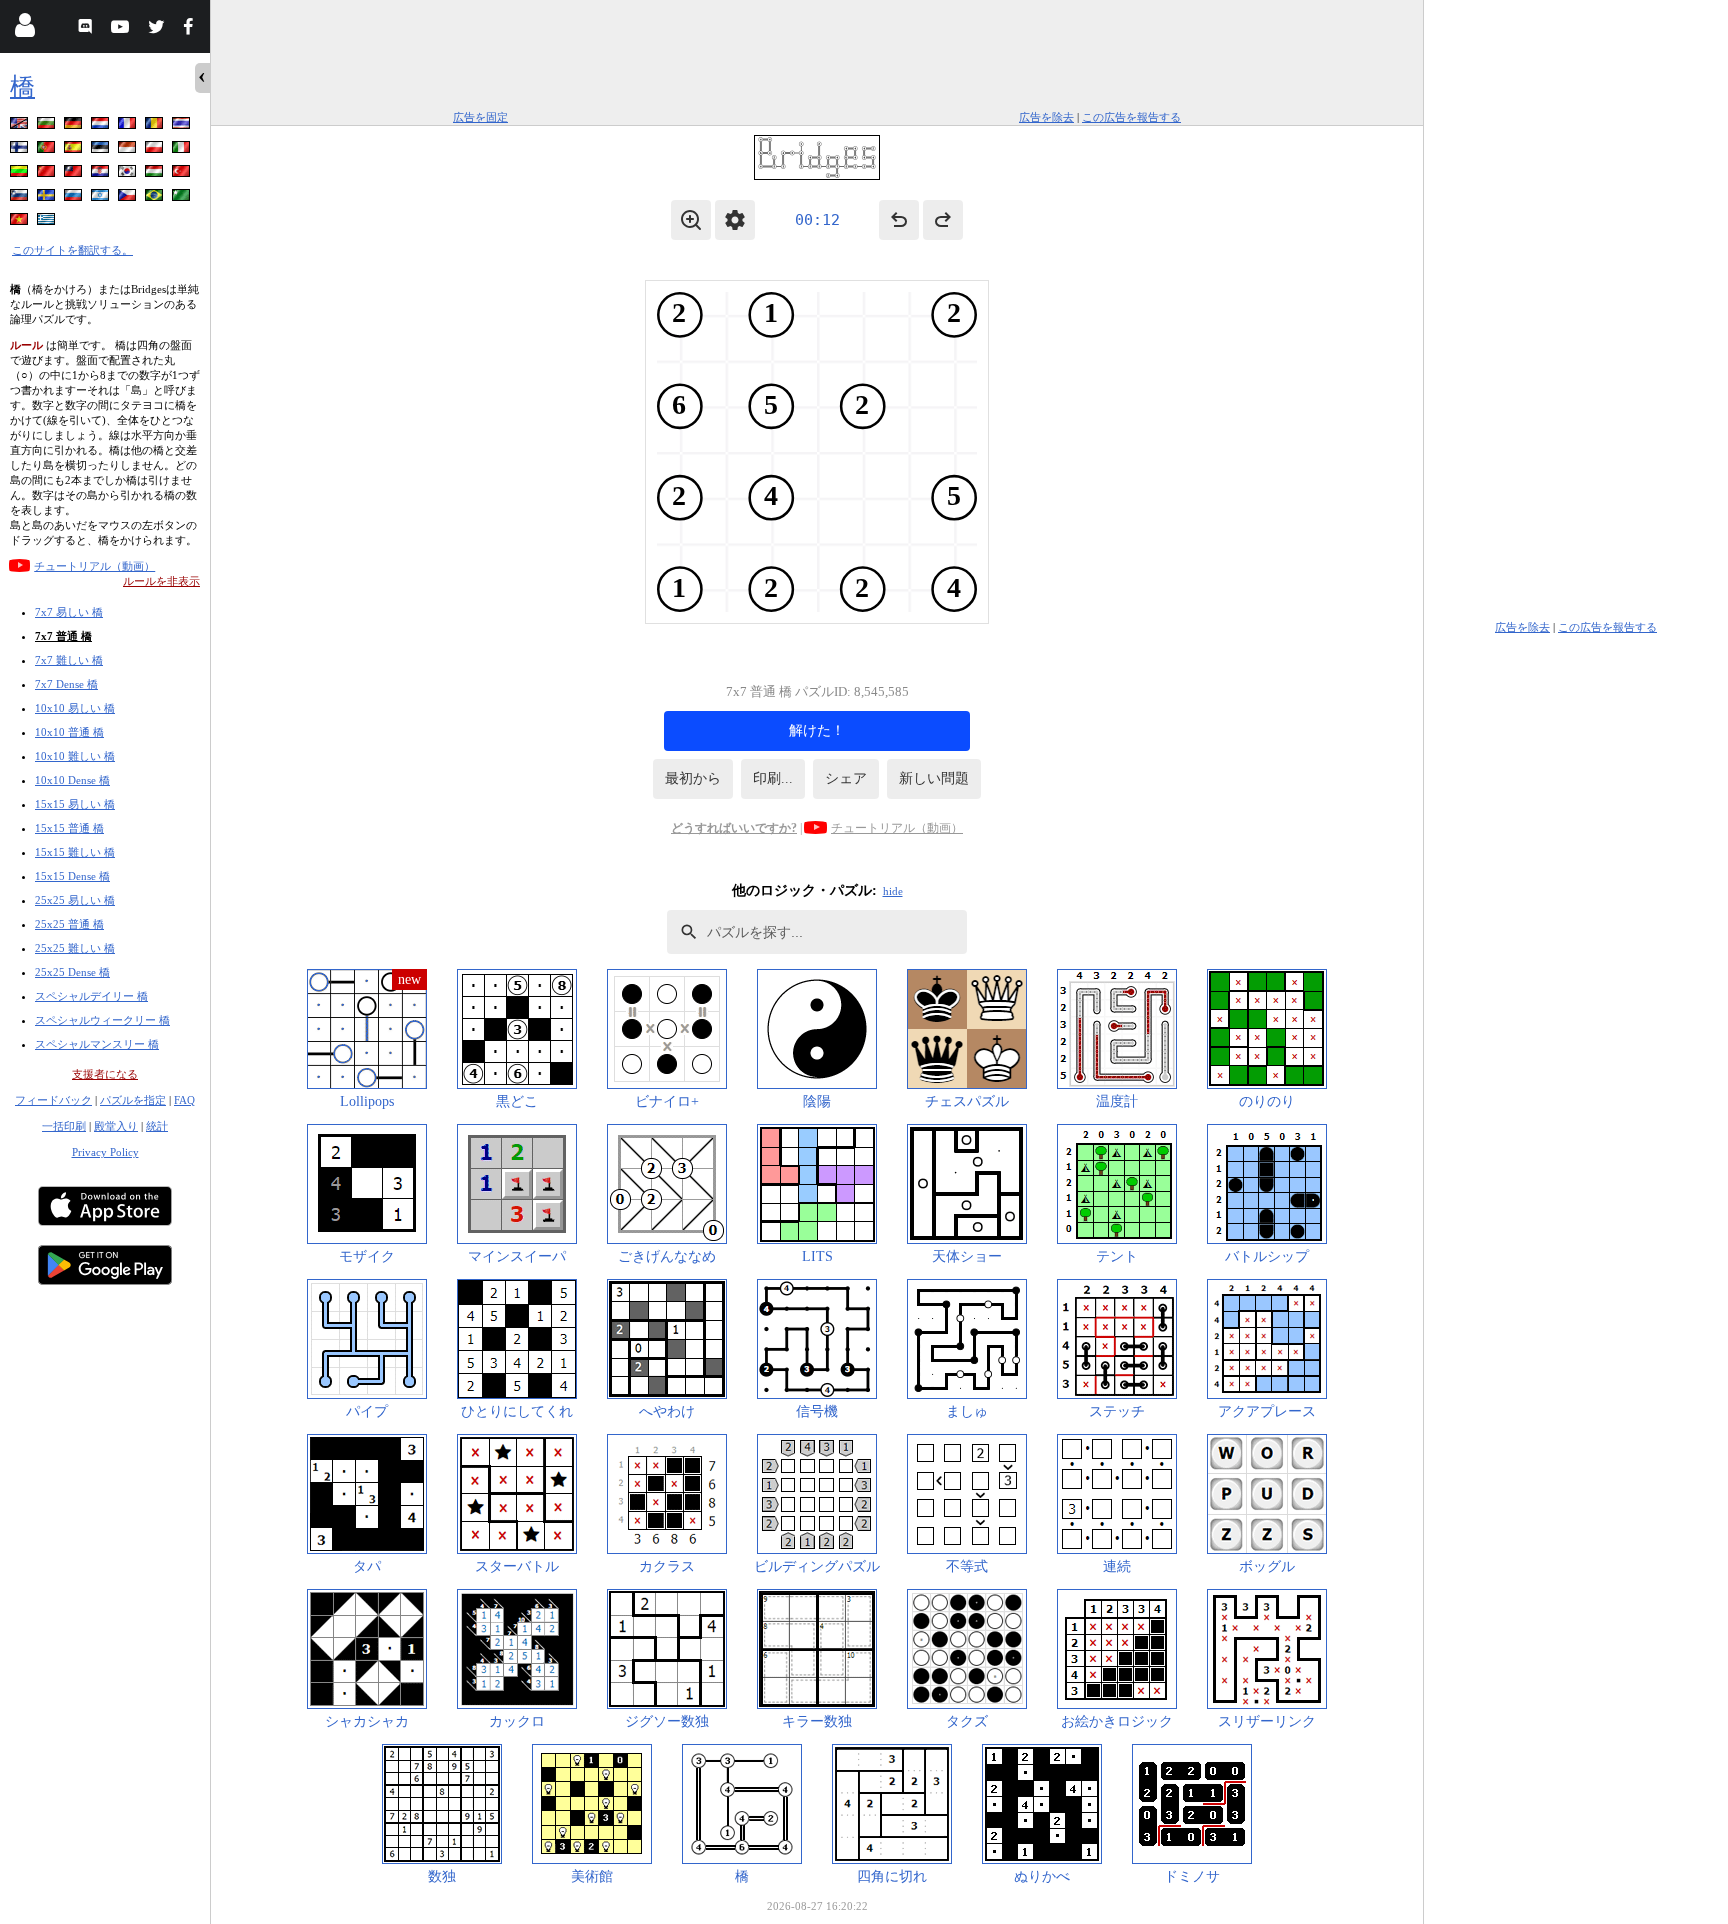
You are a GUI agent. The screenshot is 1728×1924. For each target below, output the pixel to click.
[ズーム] (691, 220)
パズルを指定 (133, 1100)
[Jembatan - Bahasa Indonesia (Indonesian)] (129, 150)
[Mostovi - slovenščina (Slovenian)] (21, 198)
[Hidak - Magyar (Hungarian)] (156, 174)
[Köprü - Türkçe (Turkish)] (183, 174)
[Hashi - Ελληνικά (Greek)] (48, 222)
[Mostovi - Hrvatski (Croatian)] (102, 174)
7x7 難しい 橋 (69, 660)
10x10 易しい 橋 (75, 708)
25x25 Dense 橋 (72, 972)
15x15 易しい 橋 (75, 804)
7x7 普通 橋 (63, 636)
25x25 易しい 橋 (75, 900)
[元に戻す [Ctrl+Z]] (899, 220)
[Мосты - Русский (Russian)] (75, 198)
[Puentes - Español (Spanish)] (75, 150)
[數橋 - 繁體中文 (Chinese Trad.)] (75, 174)
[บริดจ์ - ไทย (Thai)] (183, 126)
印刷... (773, 778)
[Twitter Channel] (157, 29)
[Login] (24, 29)
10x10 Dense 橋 (72, 780)
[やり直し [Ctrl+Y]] (943, 220)
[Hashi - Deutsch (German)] (75, 126)
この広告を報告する (1131, 117)
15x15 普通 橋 (69, 828)
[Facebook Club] (192, 29)
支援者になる (105, 1074)
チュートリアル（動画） (94, 566)
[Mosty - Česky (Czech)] (129, 198)
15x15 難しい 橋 (75, 852)
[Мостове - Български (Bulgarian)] (48, 126)
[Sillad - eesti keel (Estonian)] (102, 150)
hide (893, 891)
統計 (157, 1126)
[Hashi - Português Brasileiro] (156, 198)
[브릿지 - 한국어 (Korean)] (129, 174)
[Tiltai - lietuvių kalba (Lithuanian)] (21, 174)
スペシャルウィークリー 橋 (102, 1020)
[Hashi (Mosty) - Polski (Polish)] (156, 150)
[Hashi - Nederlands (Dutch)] (102, 126)
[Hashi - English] (21, 126)
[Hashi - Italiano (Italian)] (183, 150)
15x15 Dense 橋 (72, 876)
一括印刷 (64, 1126)
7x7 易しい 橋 (69, 612)
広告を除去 (1046, 117)
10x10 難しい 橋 (75, 756)
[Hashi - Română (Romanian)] (156, 126)
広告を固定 (480, 117)
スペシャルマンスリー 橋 (97, 1044)
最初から (693, 778)
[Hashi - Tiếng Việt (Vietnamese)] (21, 222)
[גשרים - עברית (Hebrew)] (102, 198)
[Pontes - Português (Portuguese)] (48, 150)
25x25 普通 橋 (69, 924)
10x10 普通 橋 (69, 732)
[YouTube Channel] (122, 29)
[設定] (735, 220)
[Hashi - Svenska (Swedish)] (48, 198)
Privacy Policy (105, 1152)
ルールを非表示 (161, 581)
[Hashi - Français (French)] (129, 126)
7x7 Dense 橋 (66, 684)
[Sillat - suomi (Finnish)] (21, 150)
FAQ (184, 1100)
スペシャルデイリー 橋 (91, 996)
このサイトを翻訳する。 (72, 250)
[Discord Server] (87, 29)
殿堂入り (116, 1126)
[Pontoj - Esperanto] (183, 198)
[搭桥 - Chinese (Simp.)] (48, 174)
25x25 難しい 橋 (75, 948)
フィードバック (53, 1100)
